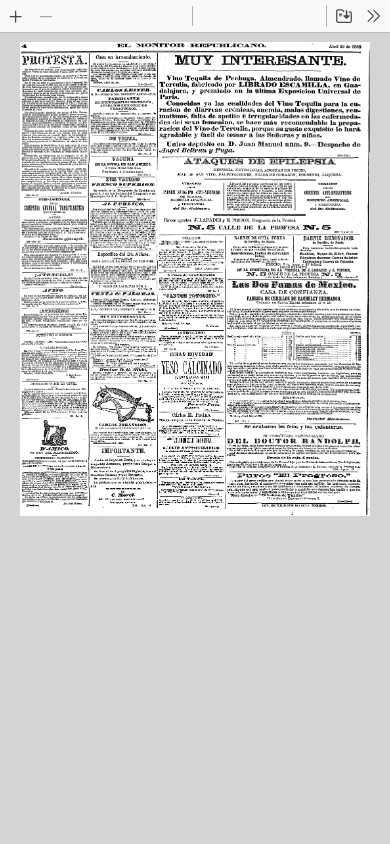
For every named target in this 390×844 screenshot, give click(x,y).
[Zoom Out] (46, 16)
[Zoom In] (16, 16)
